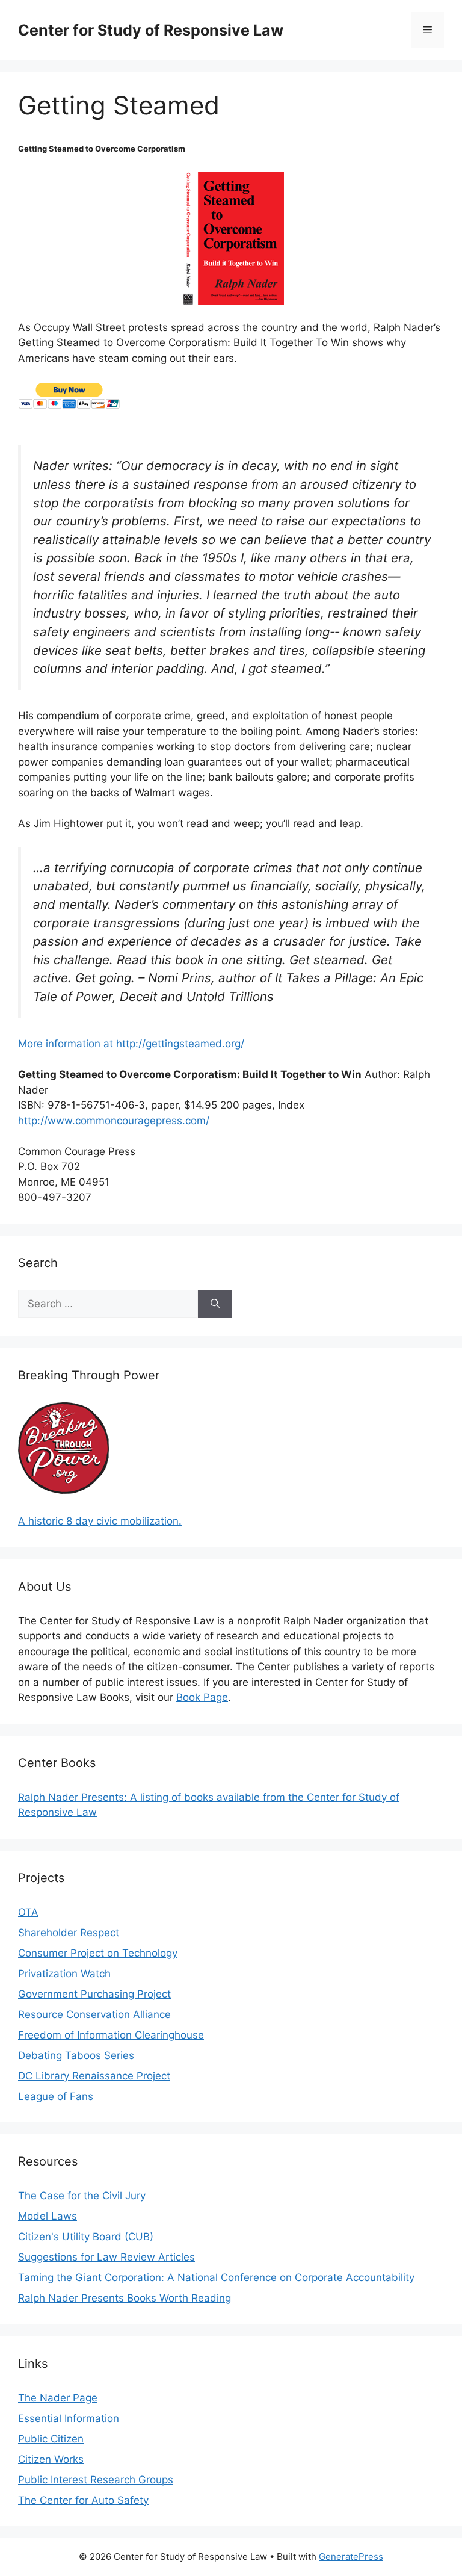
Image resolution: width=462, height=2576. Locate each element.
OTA (28, 1912)
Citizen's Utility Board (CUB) (86, 2237)
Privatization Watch (64, 1974)
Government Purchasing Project (94, 1994)
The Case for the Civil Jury (82, 2196)
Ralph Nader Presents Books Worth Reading (125, 2298)
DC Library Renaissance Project (94, 2076)
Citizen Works (51, 2459)
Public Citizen (51, 2439)
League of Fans (56, 2096)
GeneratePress (351, 2556)
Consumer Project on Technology (98, 1953)
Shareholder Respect (69, 1933)
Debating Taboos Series (76, 2055)
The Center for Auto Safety (83, 2500)
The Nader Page (58, 2398)
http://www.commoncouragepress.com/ (114, 1121)
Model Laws (48, 2216)
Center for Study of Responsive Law (151, 30)
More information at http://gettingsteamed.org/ (131, 1044)
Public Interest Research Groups (96, 2480)
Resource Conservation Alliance (94, 2014)
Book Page (202, 1697)
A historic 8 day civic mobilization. (100, 1521)
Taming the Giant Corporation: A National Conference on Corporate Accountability (216, 2277)
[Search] (215, 1304)
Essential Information (69, 2418)
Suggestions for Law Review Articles (106, 2257)
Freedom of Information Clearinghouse (111, 2035)
